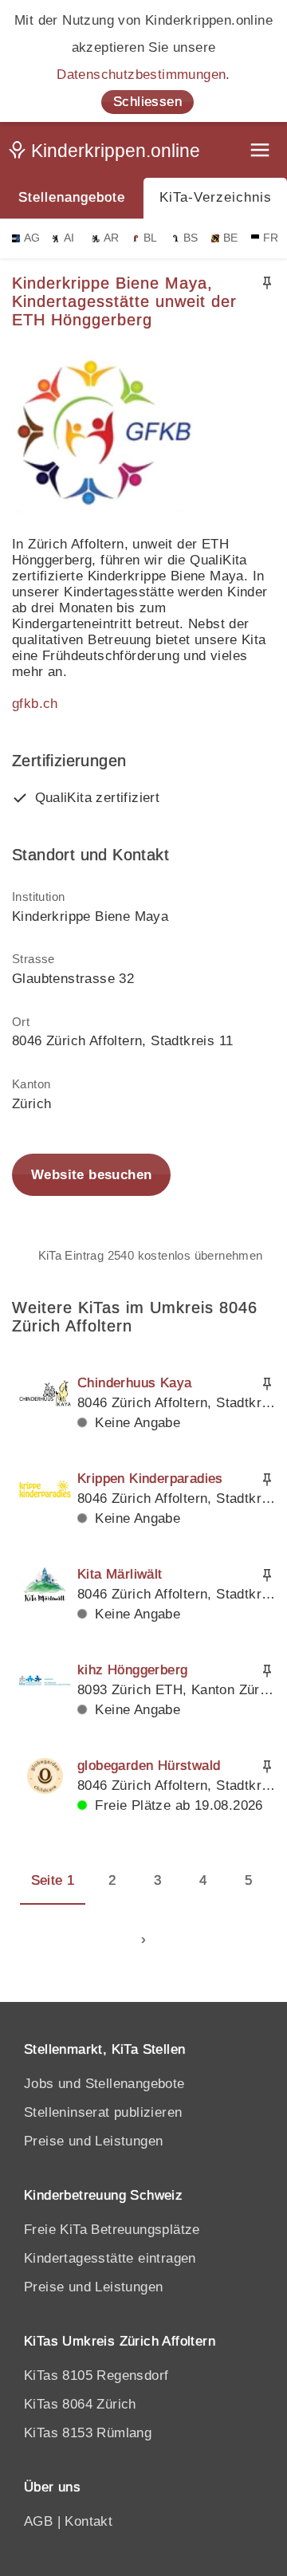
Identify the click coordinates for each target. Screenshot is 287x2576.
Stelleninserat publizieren (103, 2112)
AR (112, 238)
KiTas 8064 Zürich (80, 2404)
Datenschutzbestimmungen (141, 75)
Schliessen (147, 102)
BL (151, 238)
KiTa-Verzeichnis (216, 197)
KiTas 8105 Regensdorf (96, 2375)
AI (69, 238)
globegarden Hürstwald (149, 1766)
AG (32, 238)
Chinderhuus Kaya (134, 1383)
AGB (38, 2521)
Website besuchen (91, 1175)
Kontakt (88, 2521)
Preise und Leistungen (93, 2141)
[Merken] (267, 283)
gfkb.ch (35, 704)
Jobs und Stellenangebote (104, 2084)
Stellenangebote (72, 197)
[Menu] (261, 152)
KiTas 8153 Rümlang (88, 2433)
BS (191, 238)
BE (231, 238)
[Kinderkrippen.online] (108, 154)
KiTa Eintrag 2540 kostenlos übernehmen (151, 1255)
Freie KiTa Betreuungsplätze (112, 2230)
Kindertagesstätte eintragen (110, 2258)
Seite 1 (53, 1880)
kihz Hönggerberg (132, 1670)
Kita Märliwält (120, 1574)
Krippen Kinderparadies (150, 1479)
